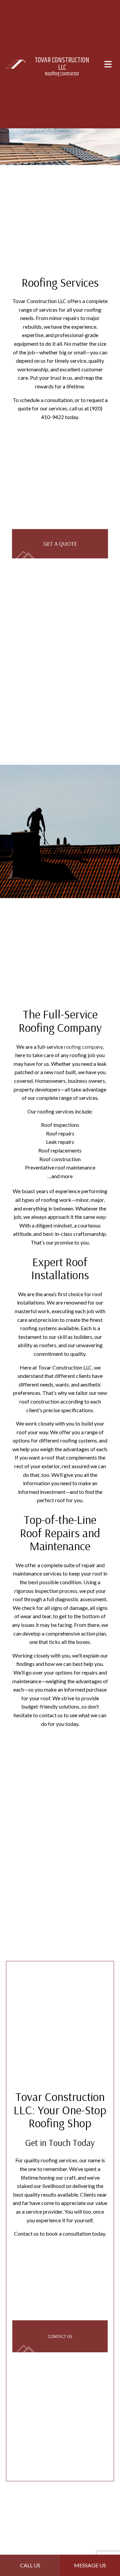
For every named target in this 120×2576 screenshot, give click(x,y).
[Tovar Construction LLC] (16, 64)
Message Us (90, 2565)
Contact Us (60, 2342)
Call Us (30, 2565)
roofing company (83, 1048)
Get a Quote (60, 544)
